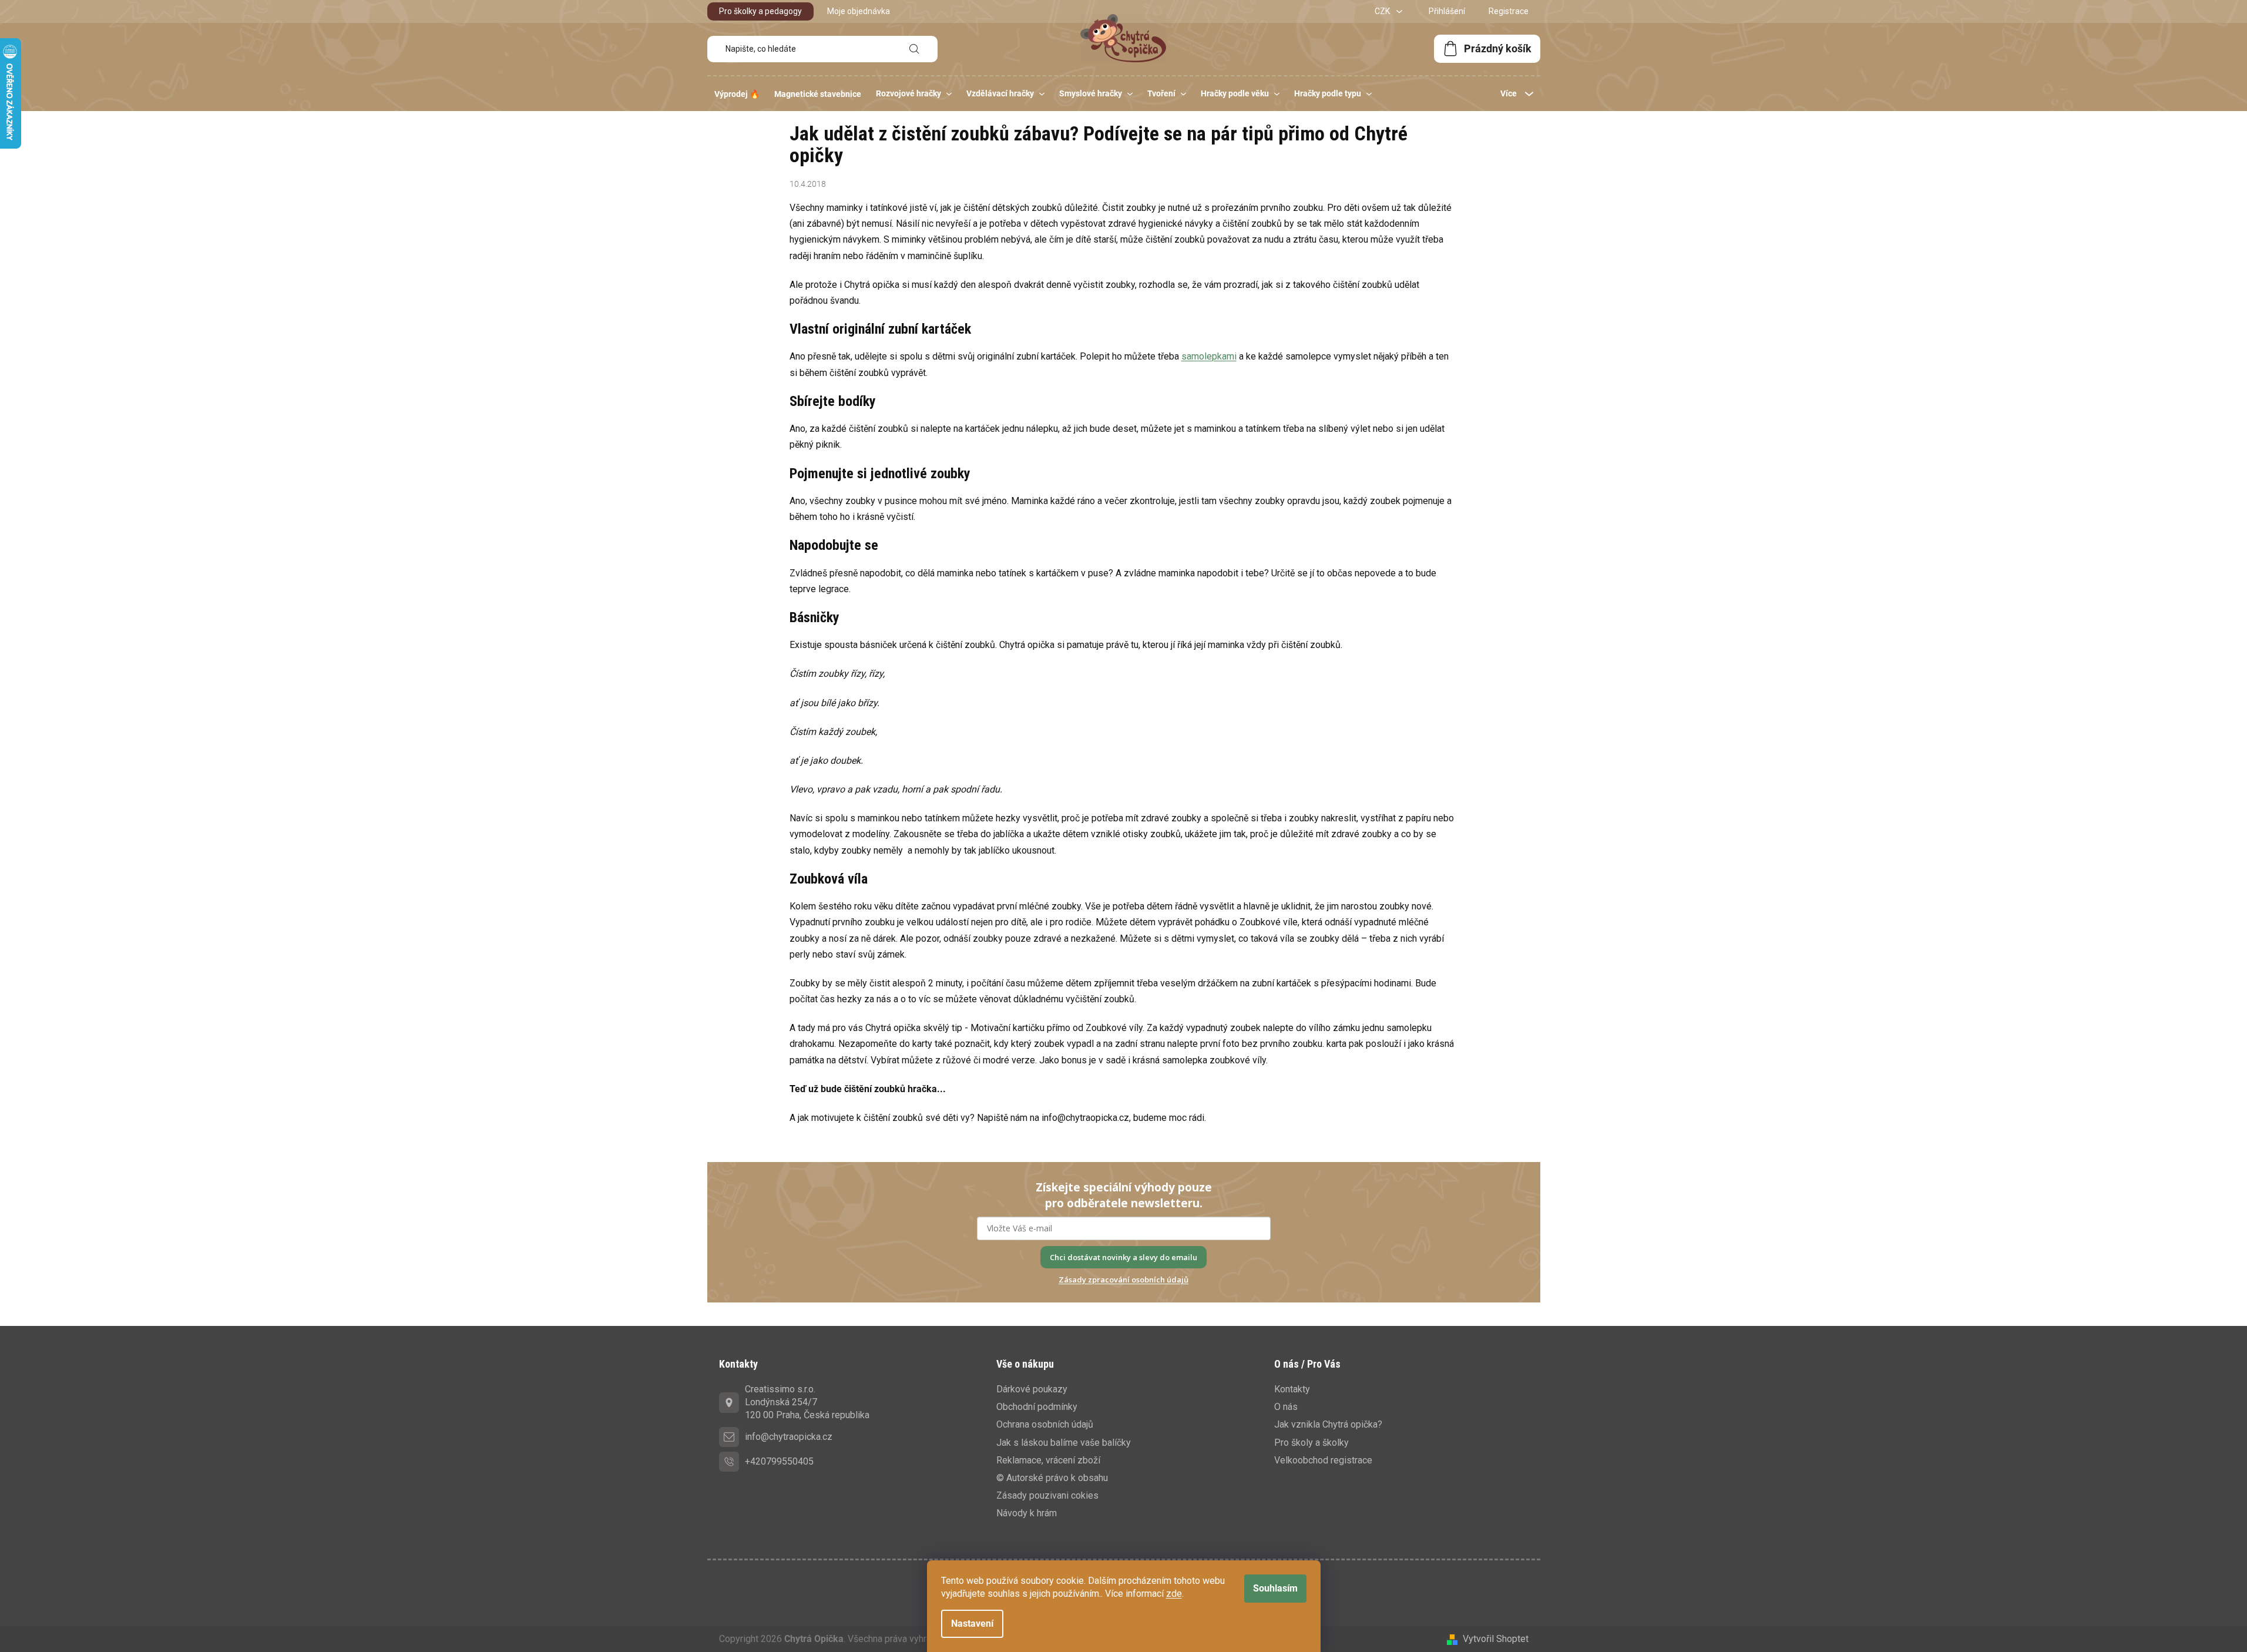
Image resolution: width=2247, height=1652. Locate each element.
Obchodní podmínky (1037, 1407)
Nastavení (972, 1624)
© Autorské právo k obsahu (1052, 1478)
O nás (1286, 1407)
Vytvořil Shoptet (1496, 1639)
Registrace (1509, 11)
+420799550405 (779, 1461)
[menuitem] (737, 94)
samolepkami (1209, 356)
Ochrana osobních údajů (1045, 1424)
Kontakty (1292, 1389)
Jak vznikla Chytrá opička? (1328, 1424)
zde (1174, 1594)
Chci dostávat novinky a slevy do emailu (1123, 1257)
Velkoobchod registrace (1323, 1460)
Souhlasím (1275, 1588)
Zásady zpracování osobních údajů (1123, 1280)
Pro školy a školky (1311, 1443)
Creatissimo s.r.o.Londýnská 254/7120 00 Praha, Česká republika (807, 1402)
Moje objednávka (859, 11)
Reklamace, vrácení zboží (1048, 1460)
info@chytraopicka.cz (789, 1437)
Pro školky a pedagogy (760, 11)
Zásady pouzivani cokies (1047, 1495)
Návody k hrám (1027, 1513)
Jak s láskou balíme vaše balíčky (1064, 1443)
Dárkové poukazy (1032, 1389)
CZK (1383, 11)
